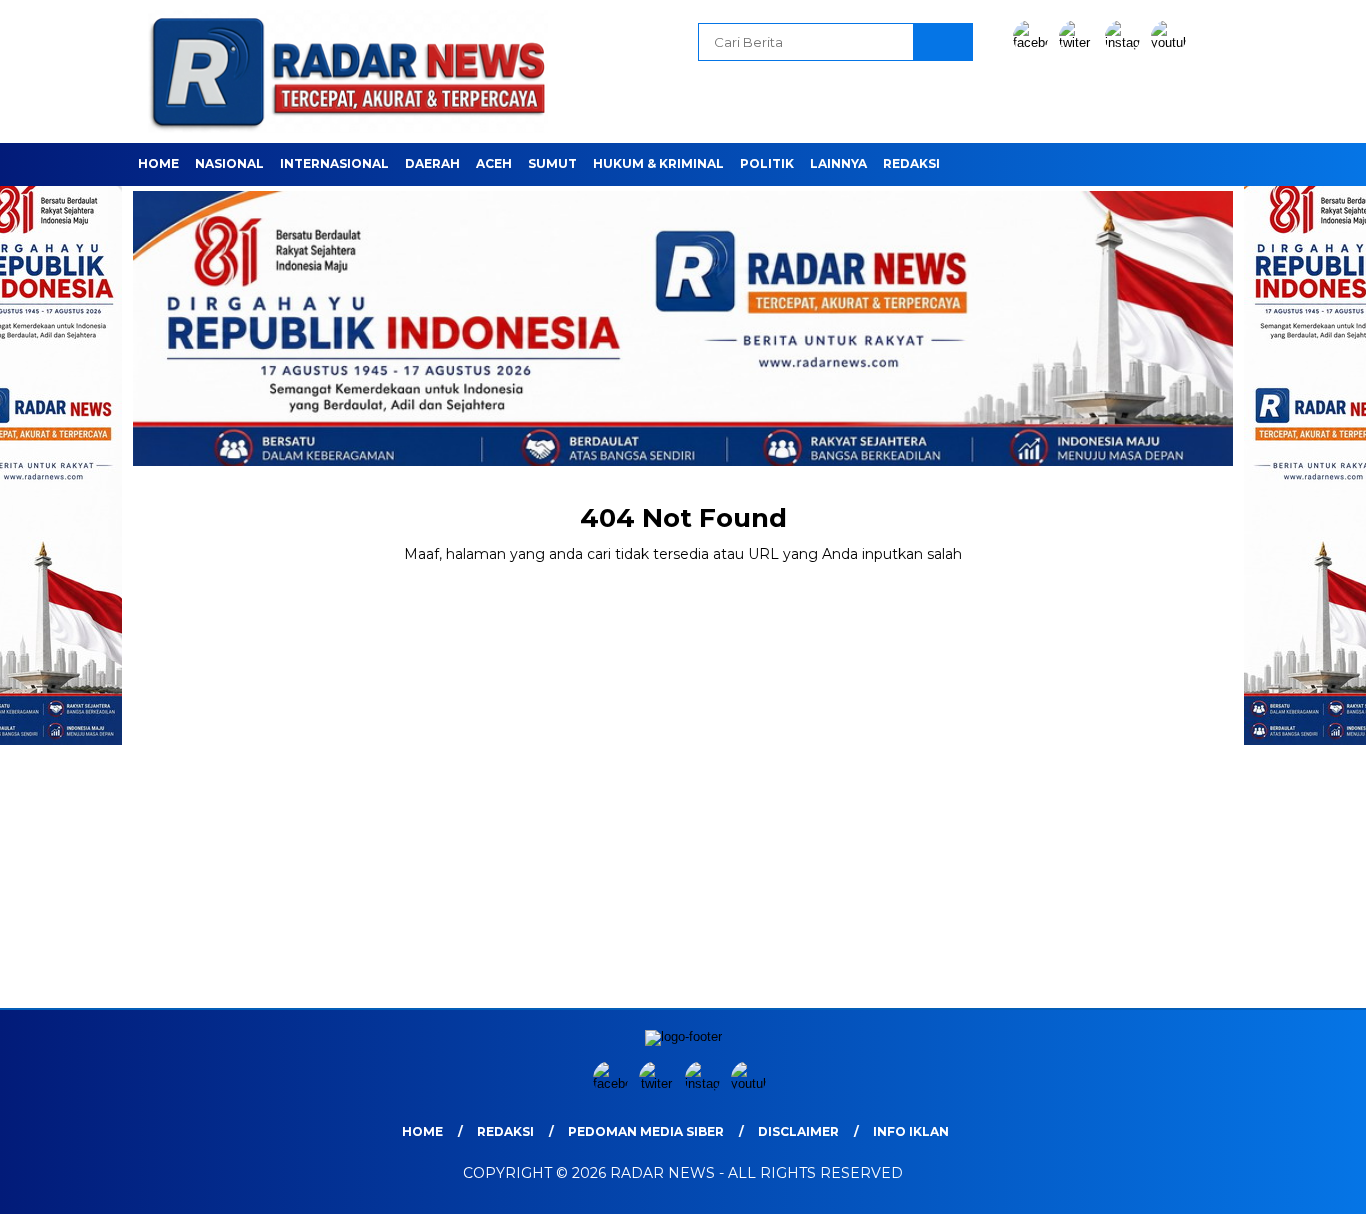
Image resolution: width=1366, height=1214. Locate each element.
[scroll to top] (1308, 1183)
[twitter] (1080, 42)
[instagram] (1126, 42)
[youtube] (1172, 42)
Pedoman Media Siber (646, 1131)
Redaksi (911, 163)
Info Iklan (911, 1131)
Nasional (229, 163)
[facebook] (1034, 42)
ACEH (494, 163)
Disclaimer (798, 1131)
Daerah (432, 163)
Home (158, 163)
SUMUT (552, 163)
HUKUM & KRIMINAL (658, 163)
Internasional (334, 163)
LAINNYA (838, 163)
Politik (767, 163)
